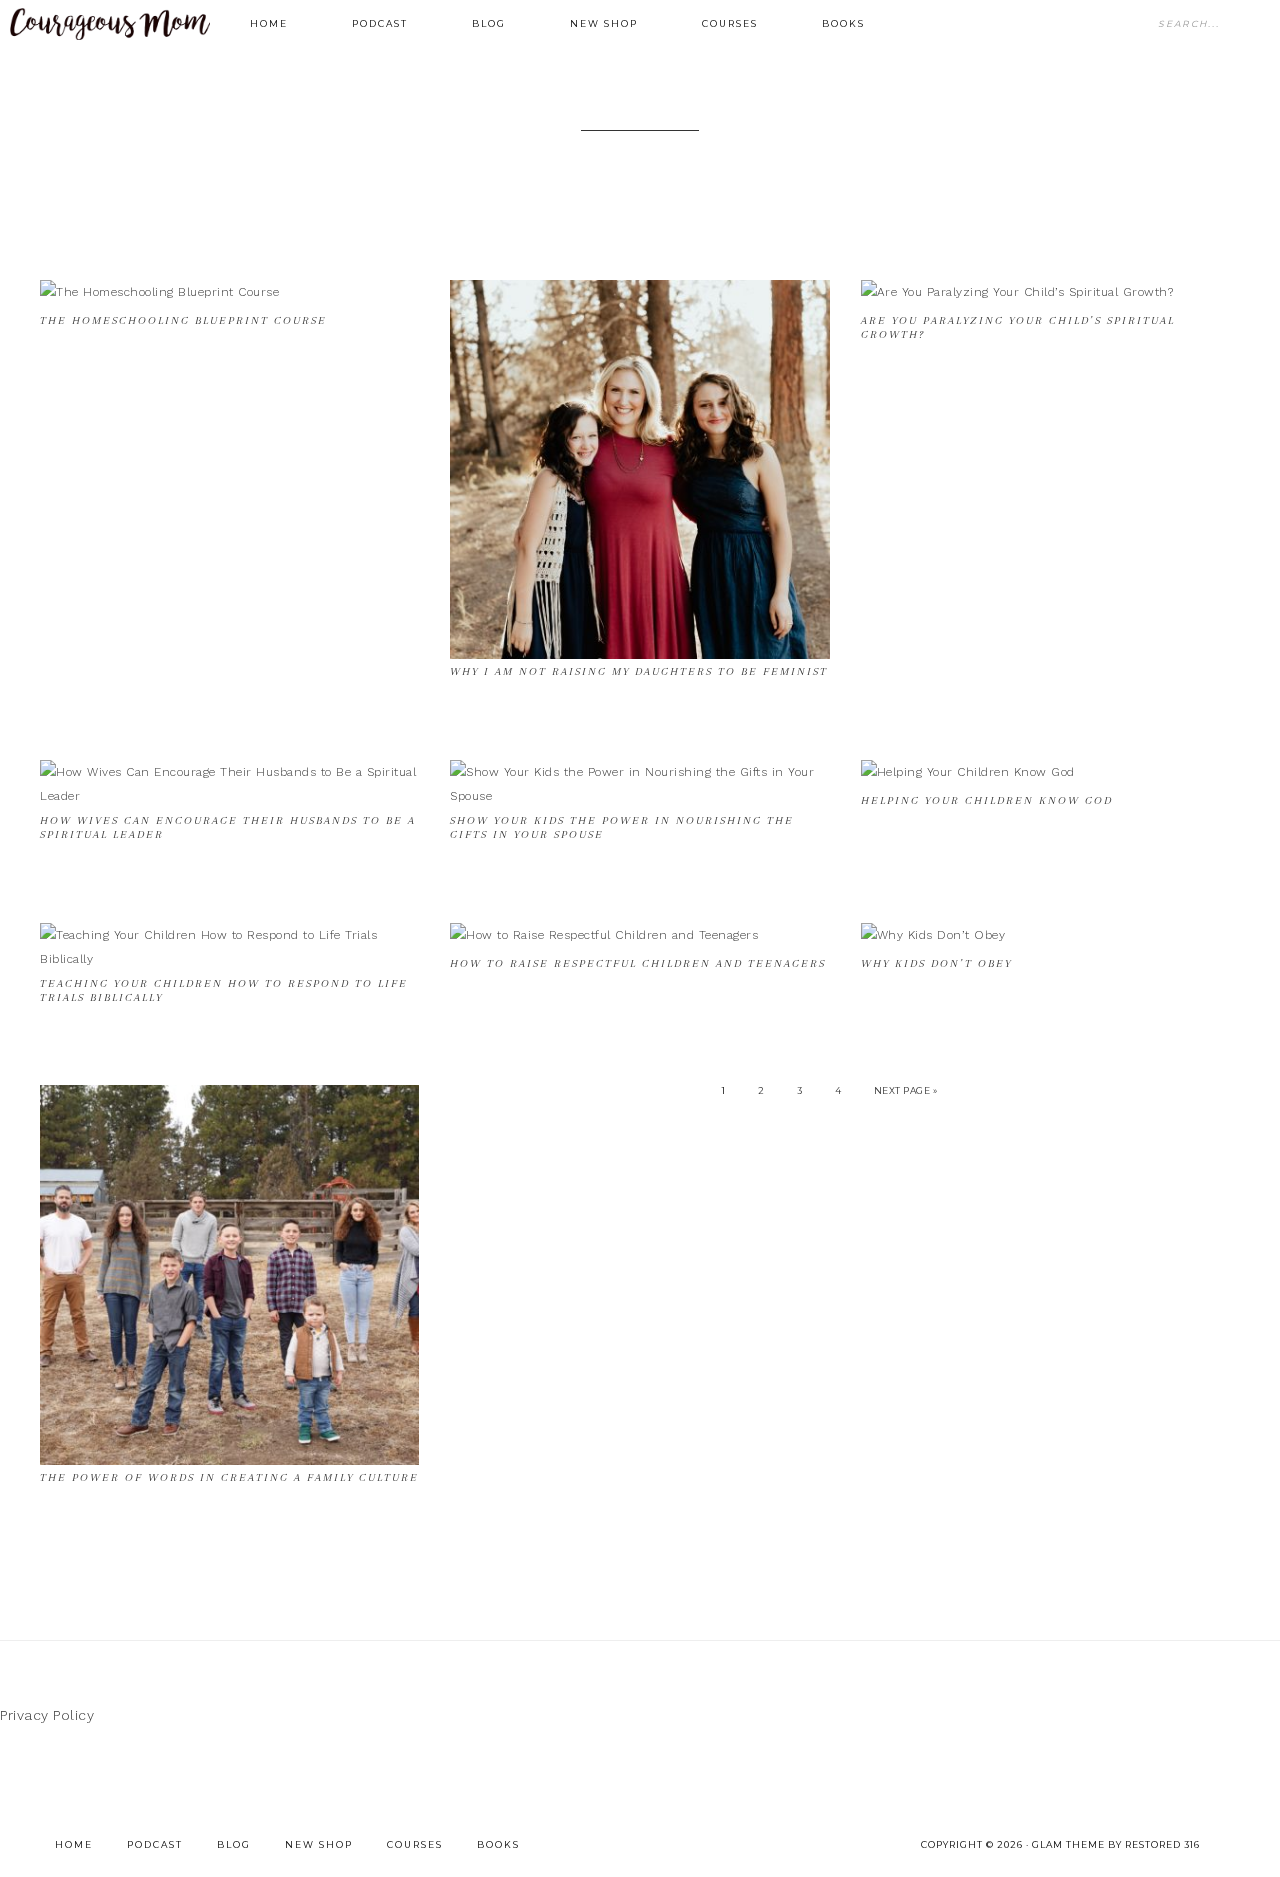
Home (74, 1844)
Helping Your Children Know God (987, 800)
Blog (234, 1844)
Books (498, 1844)
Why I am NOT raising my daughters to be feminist (639, 671)
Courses (415, 1844)
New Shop (319, 1844)
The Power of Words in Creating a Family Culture (229, 1477)
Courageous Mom (110, 24)
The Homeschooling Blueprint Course (183, 320)
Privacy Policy (47, 1715)
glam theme (1068, 1844)
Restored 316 (1162, 1844)
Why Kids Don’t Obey (936, 963)
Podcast (155, 1844)
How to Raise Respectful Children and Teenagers (638, 963)
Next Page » (906, 1090)
